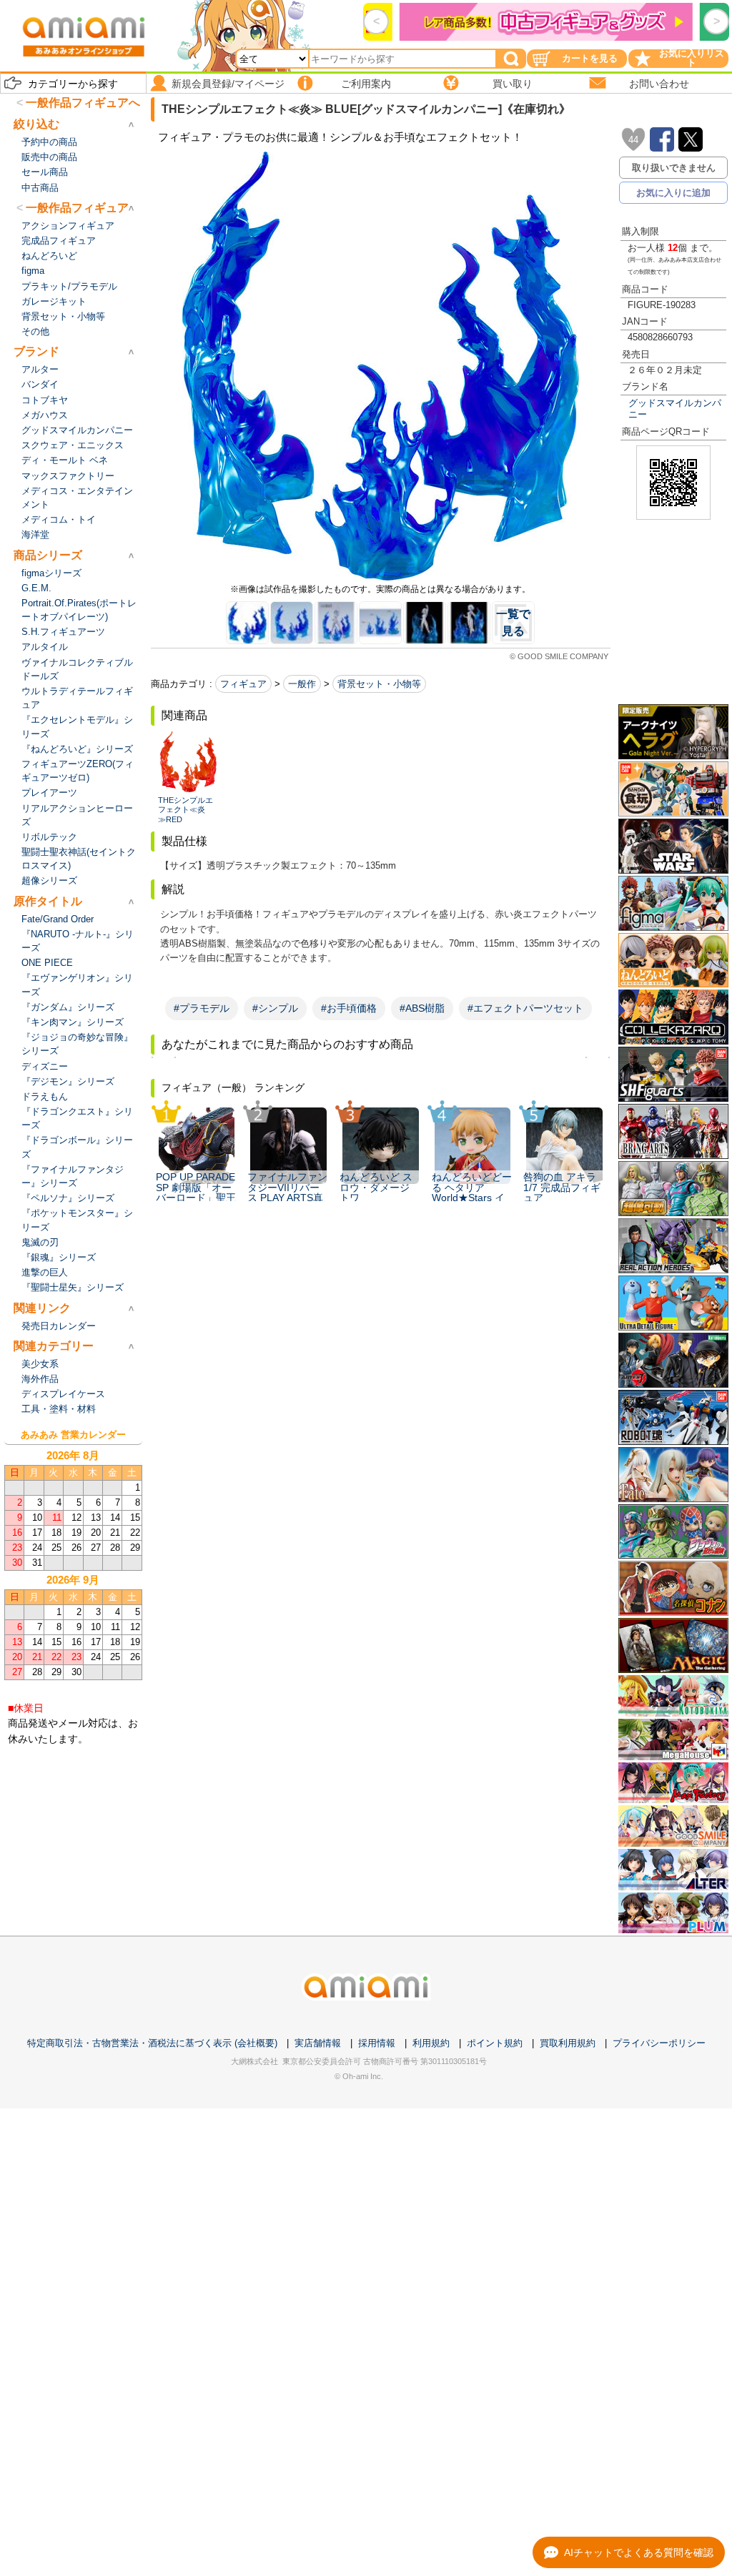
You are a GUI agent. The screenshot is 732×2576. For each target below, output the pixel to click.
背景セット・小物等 (379, 684)
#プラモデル (202, 1008)
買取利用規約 (568, 2043)
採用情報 (377, 2043)
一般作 (302, 684)
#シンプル (275, 1008)
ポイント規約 (495, 2043)
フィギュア (243, 684)
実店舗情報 (318, 2043)
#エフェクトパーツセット (525, 1008)
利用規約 (431, 2043)
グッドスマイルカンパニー (675, 408)
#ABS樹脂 (422, 1008)
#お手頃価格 (349, 1008)
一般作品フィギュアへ (83, 103)
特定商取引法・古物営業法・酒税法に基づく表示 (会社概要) (152, 2043)
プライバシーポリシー (659, 2043)
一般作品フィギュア (77, 208)
